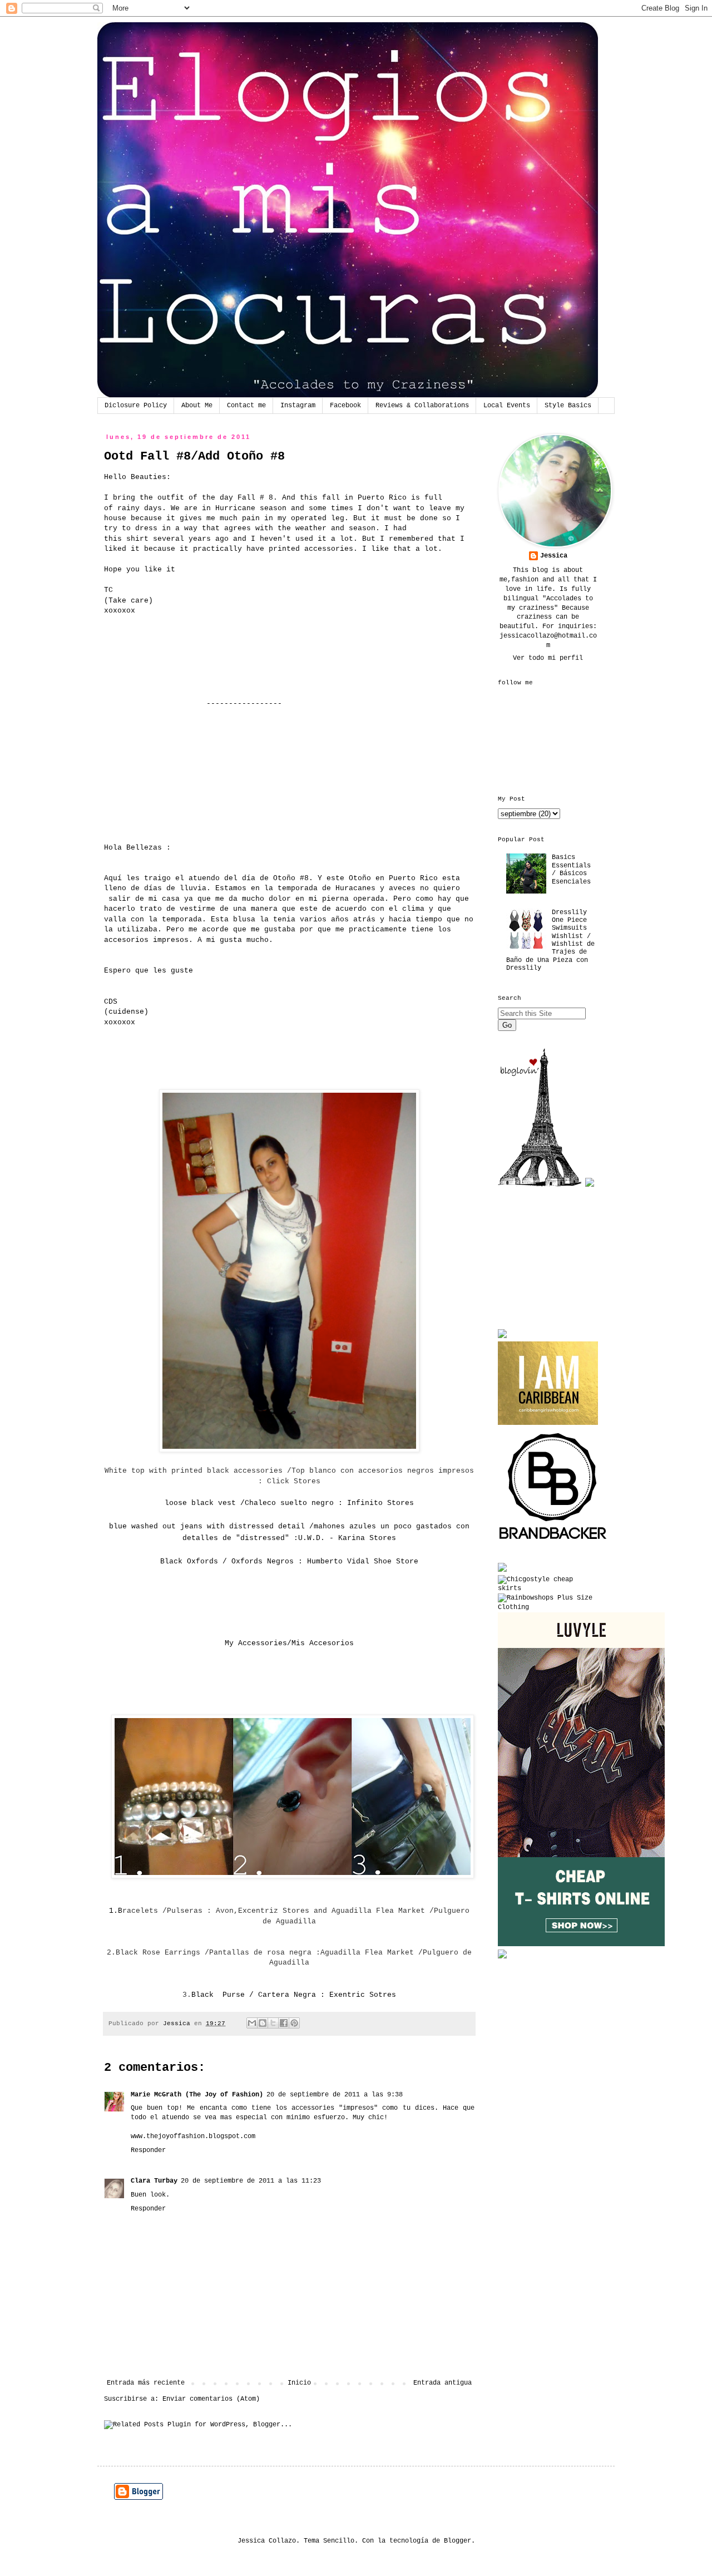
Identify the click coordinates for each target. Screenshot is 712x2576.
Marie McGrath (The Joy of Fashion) (197, 2095)
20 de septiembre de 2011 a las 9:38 (335, 2095)
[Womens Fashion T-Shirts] (581, 1945)
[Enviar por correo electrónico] (252, 2023)
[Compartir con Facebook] (284, 2023)
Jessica (554, 556)
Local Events (507, 406)
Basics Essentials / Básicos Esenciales (571, 869)
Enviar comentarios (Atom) (211, 2399)
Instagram (298, 406)
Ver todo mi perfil (548, 658)
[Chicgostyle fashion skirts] (548, 1588)
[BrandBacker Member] (553, 1541)
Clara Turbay (154, 2181)
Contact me (246, 406)
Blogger (458, 2541)
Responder (148, 2150)
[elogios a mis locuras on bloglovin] (540, 1185)
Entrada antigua (442, 2383)
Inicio (299, 2383)
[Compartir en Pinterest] (294, 2023)
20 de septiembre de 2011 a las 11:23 (251, 2181)
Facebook (345, 406)
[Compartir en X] (273, 2023)
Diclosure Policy (136, 406)
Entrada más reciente (146, 2383)
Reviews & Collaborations (422, 406)
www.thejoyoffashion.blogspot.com (193, 2136)
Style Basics (568, 406)
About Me (197, 406)
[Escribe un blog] (263, 2023)
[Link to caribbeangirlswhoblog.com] (548, 1383)
